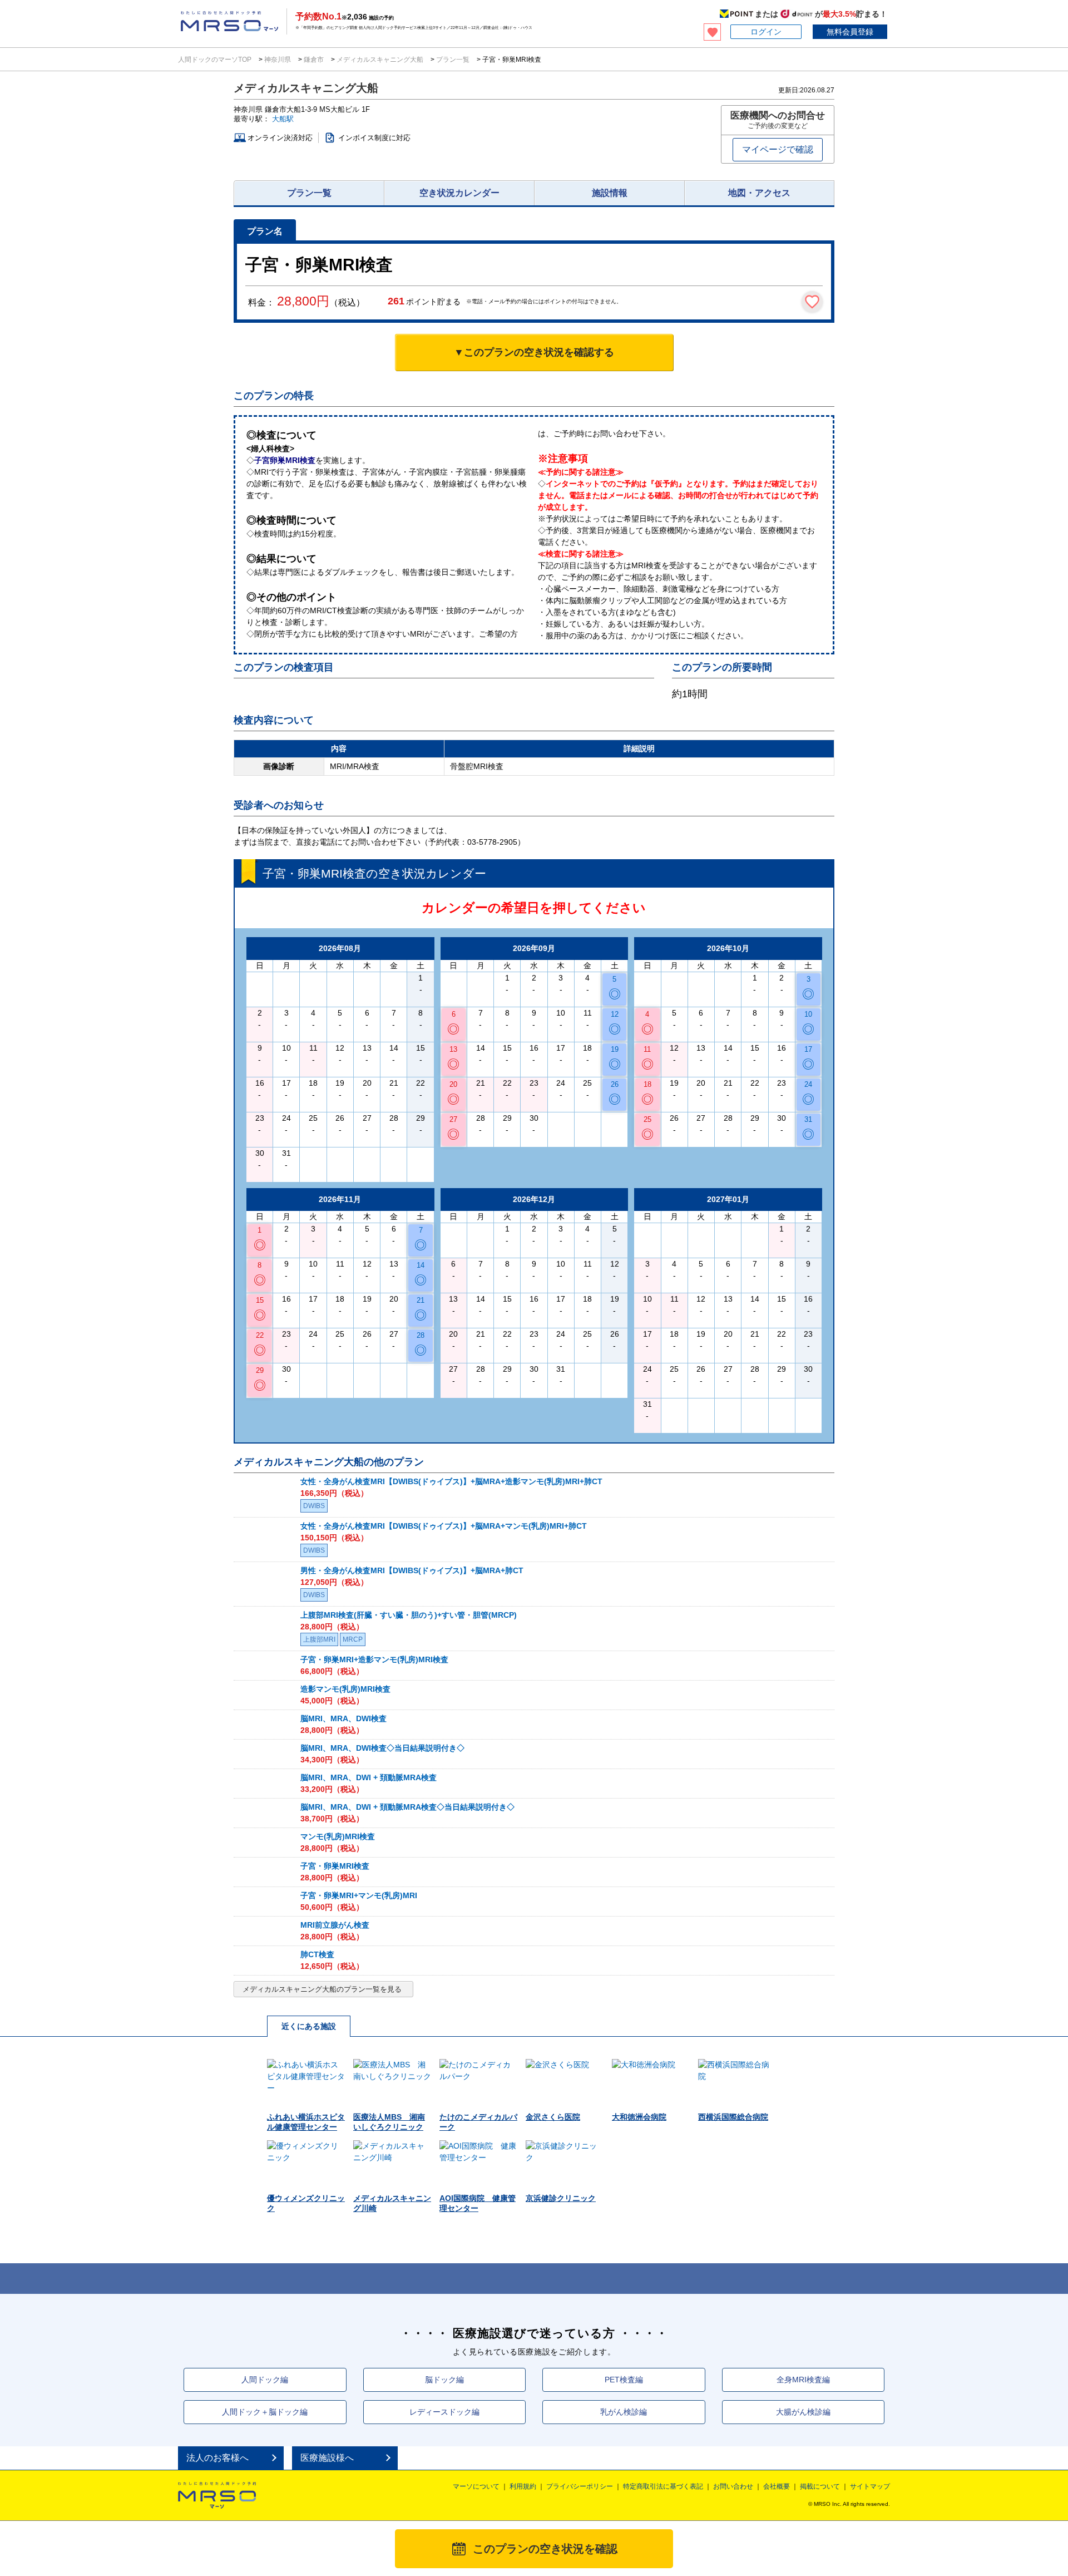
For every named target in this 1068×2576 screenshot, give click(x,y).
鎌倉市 (314, 60)
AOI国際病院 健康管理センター (478, 2203)
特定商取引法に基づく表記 (663, 2486)
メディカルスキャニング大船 (380, 60)
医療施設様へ (327, 2458)
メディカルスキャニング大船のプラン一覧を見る (322, 1989)
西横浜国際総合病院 (733, 2117)
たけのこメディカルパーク (478, 2122)
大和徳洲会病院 (639, 2117)
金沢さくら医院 (553, 2117)
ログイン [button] (766, 32)
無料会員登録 (850, 32)
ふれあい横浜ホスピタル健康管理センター (306, 2122)
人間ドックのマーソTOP (216, 60)
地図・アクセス (759, 193)
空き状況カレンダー (459, 193)
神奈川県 (278, 60)
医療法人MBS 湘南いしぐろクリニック (389, 2122)
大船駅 (283, 119)
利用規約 (523, 2486)
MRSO (217, 2495)
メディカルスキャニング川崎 (392, 2203)
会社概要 (777, 2486)
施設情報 (610, 193)
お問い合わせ (733, 2486)
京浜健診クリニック (561, 2198)
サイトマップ (870, 2486)
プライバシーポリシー (580, 2486)
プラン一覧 (453, 60)
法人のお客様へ (217, 2458)
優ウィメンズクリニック (306, 2203)
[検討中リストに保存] (812, 302)
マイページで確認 (778, 149)
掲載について (820, 2486)
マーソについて (476, 2486)
